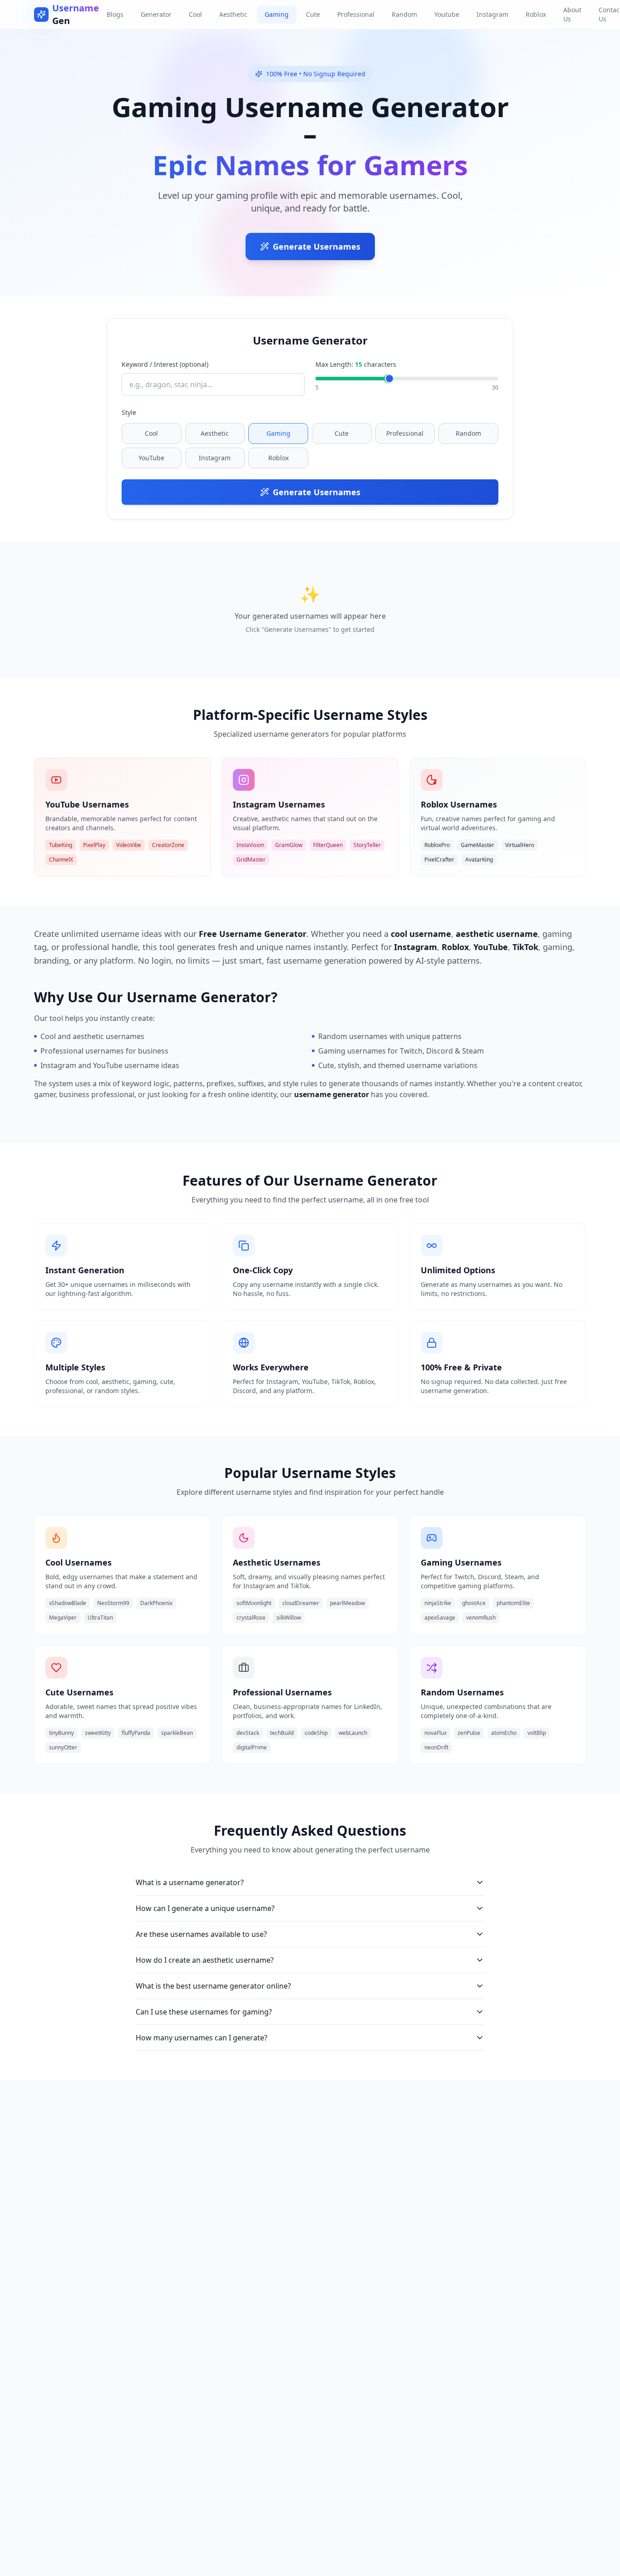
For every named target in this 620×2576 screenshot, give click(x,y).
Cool (195, 14)
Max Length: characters (356, 364)
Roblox (536, 14)
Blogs (115, 14)
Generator (156, 14)
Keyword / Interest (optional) (165, 364)
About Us (572, 14)
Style (129, 412)
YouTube (151, 458)
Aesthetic (233, 14)
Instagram (492, 14)
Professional (356, 14)
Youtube (447, 14)
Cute (313, 14)
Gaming (277, 14)
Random (404, 14)
